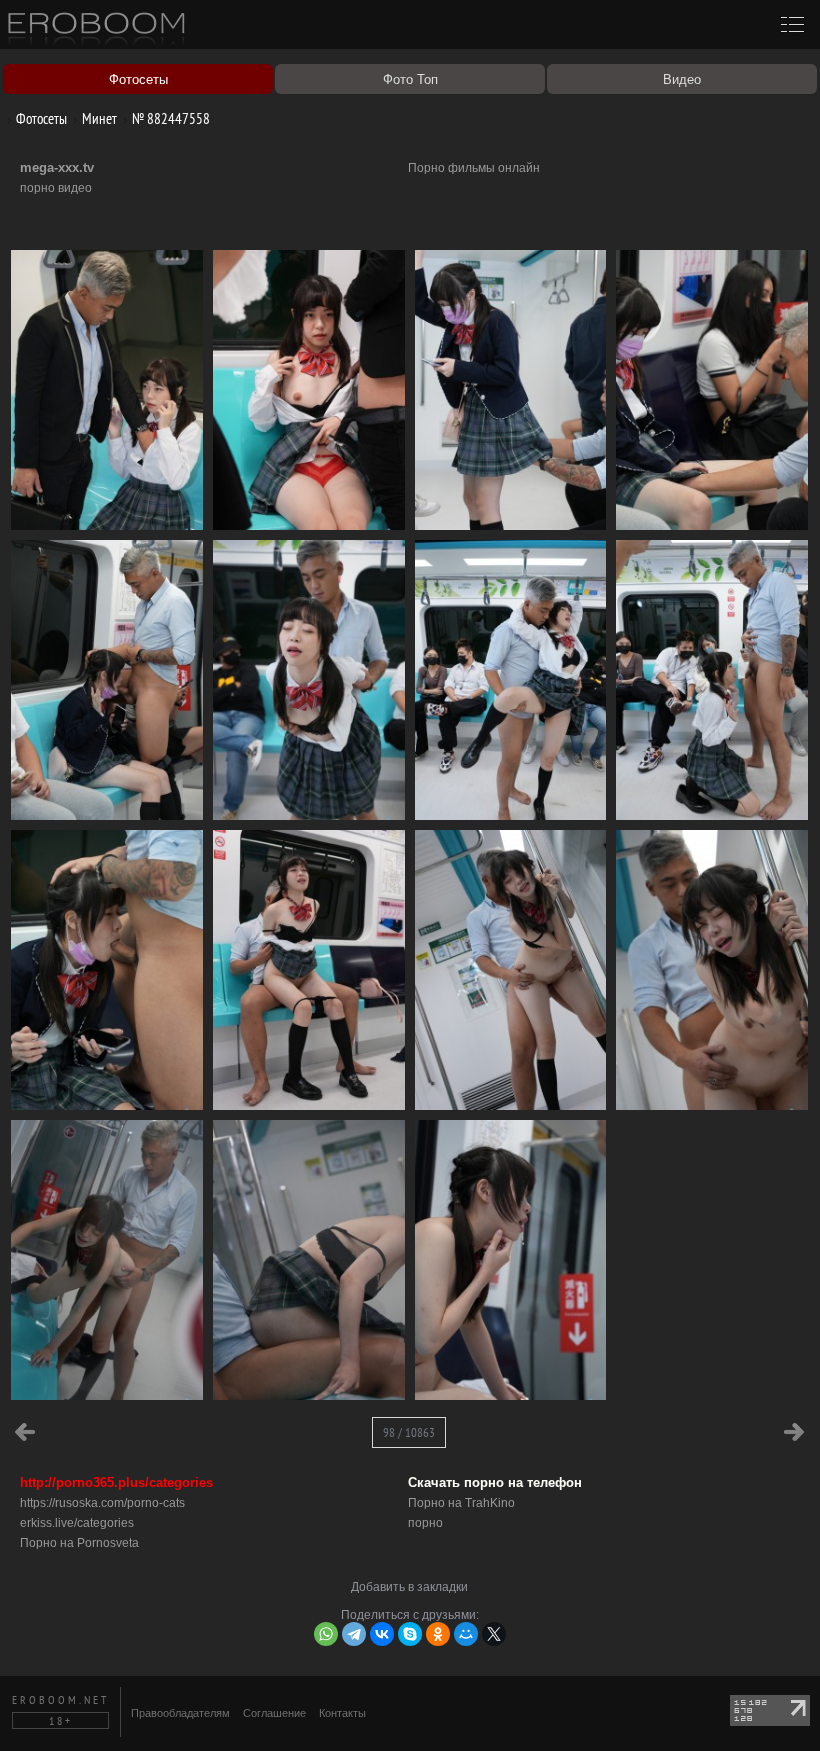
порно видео (56, 188)
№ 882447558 (169, 118)
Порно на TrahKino (461, 1503)
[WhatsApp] (326, 1634)
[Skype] (410, 1634)
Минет (98, 118)
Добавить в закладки (409, 1587)
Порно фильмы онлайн (474, 168)
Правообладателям (180, 1713)
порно (425, 1523)
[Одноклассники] (438, 1634)
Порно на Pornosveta (79, 1543)
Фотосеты (40, 118)
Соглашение (274, 1713)
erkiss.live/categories (77, 1523)
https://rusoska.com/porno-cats (102, 1503)
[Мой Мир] (466, 1634)
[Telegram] (354, 1634)
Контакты (342, 1713)
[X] (494, 1634)
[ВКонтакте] (382, 1634)
